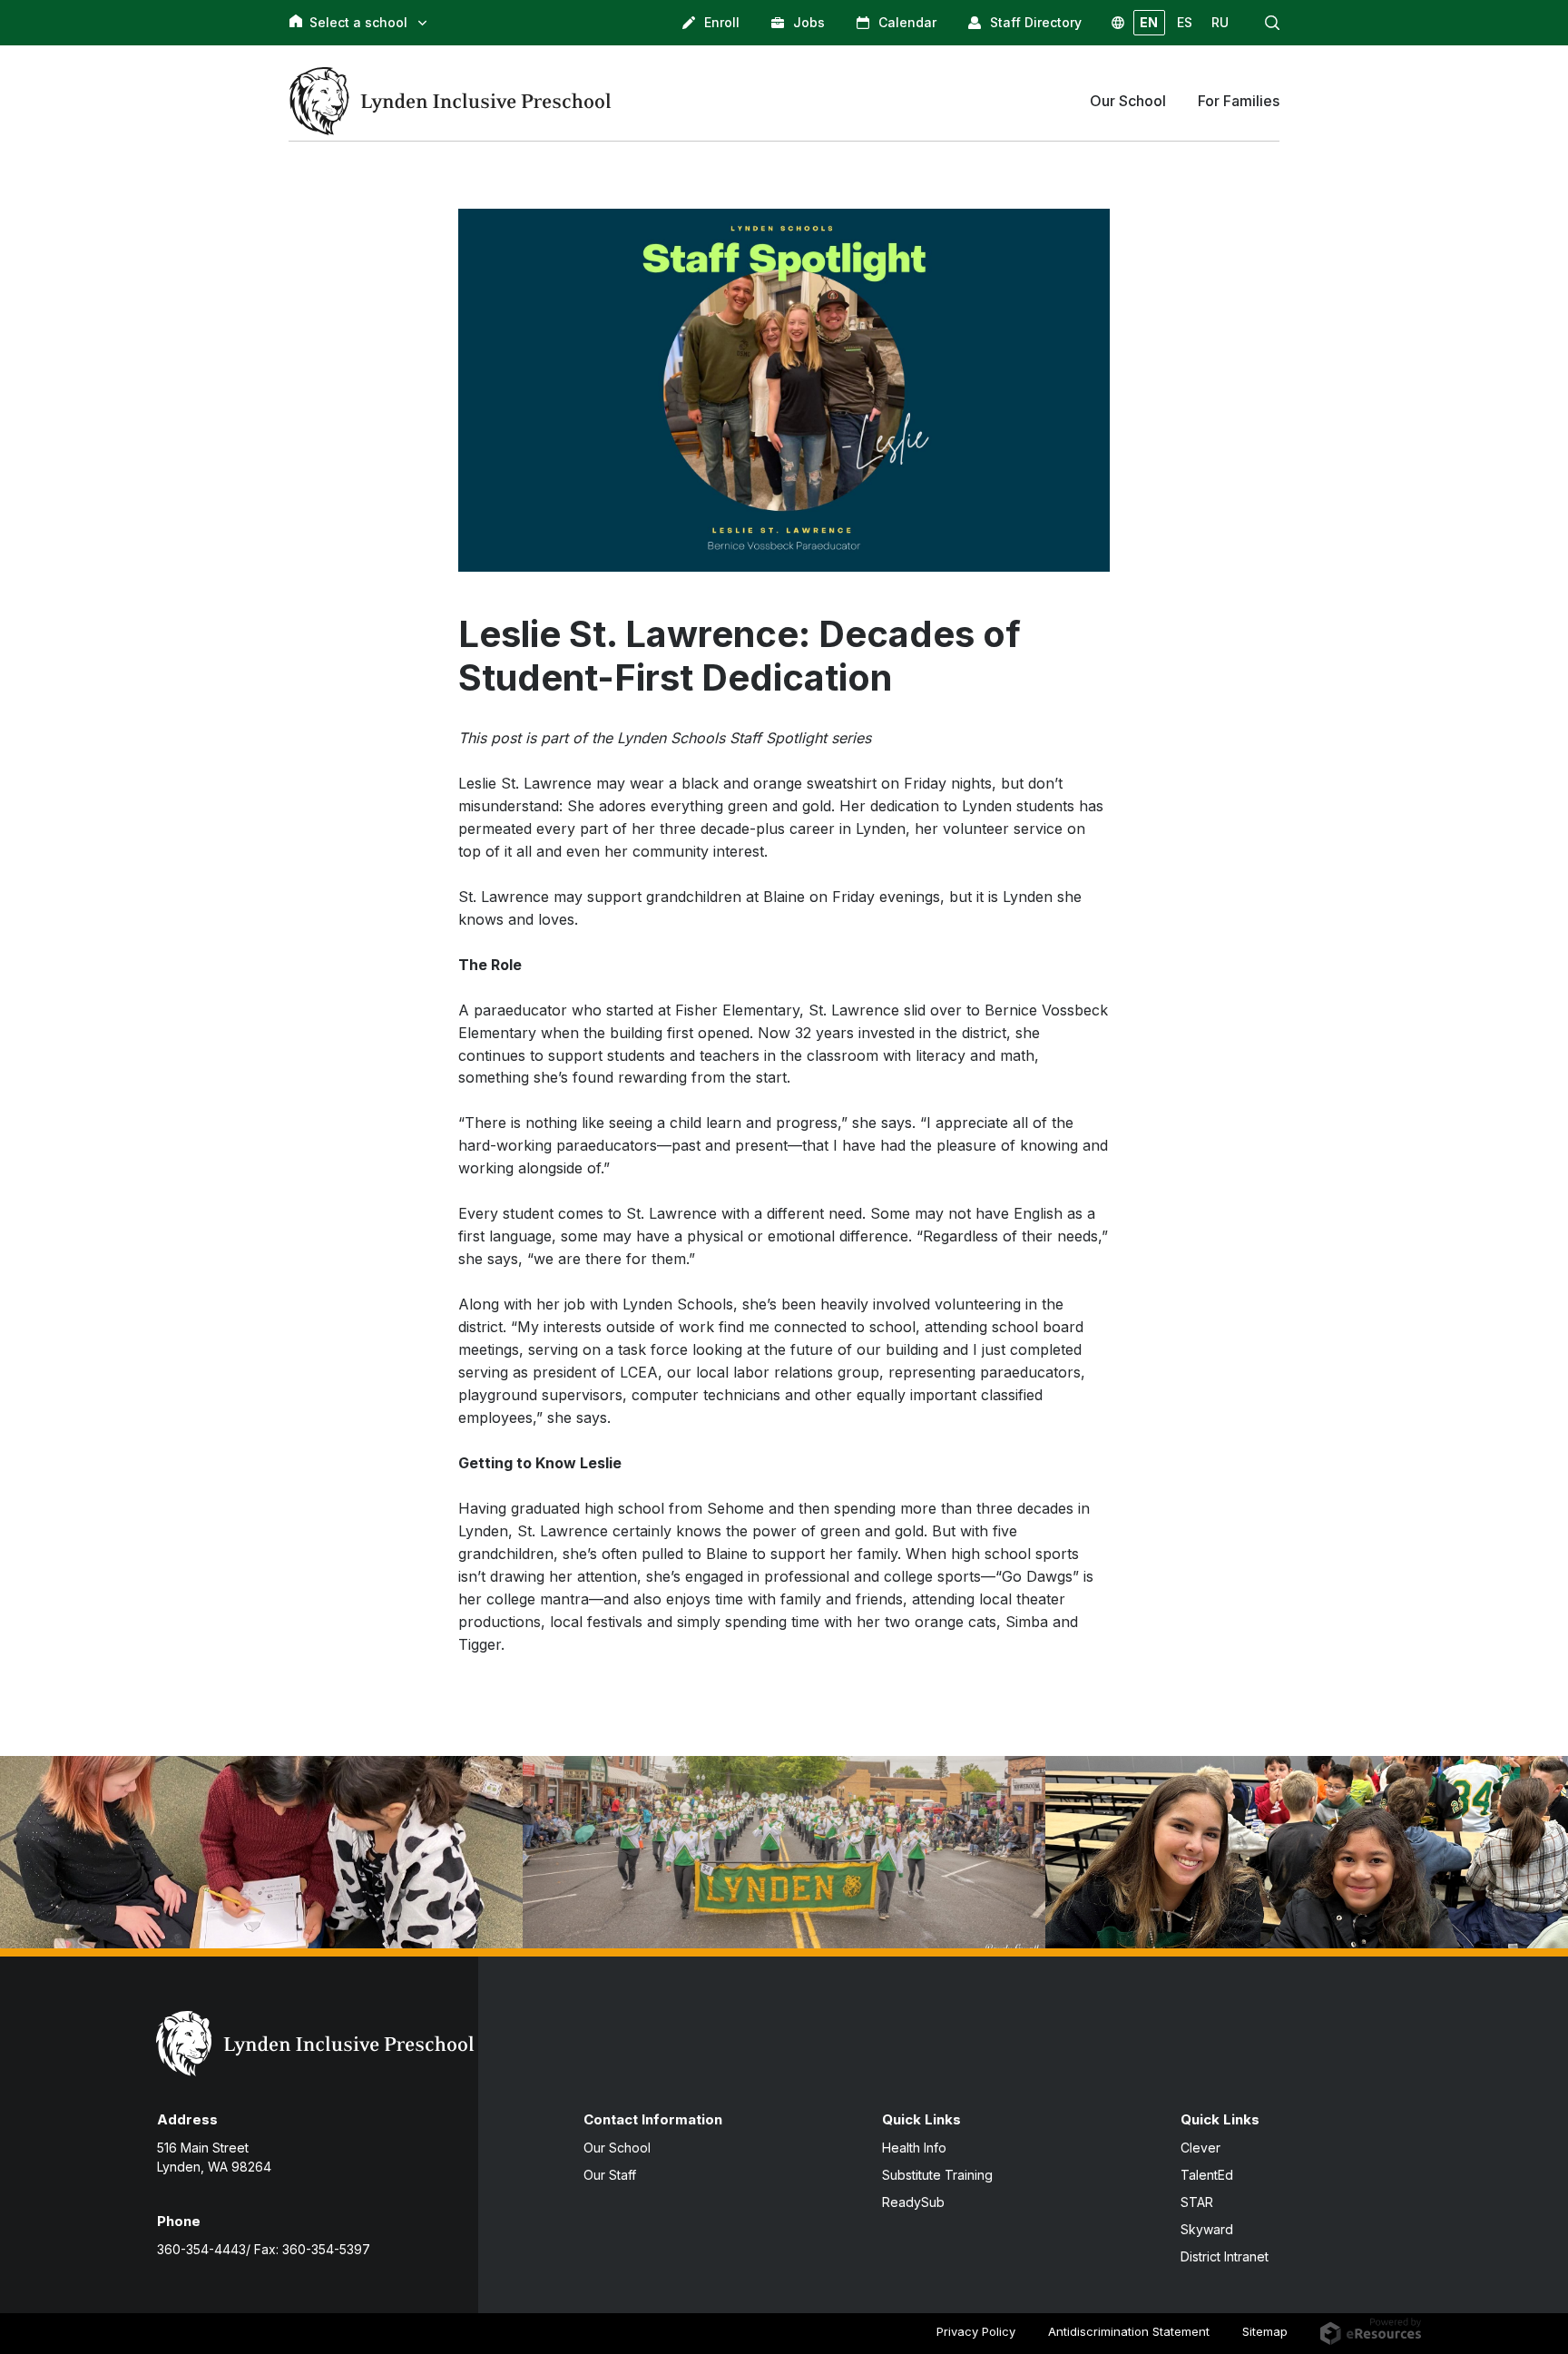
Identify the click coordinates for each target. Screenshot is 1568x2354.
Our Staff (610, 2175)
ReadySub (913, 2202)
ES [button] (1185, 22)
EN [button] (1149, 22)
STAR (1197, 2202)
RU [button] (1220, 22)
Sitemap (1265, 2331)
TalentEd (1207, 2175)
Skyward (1207, 2229)
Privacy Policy (976, 2331)
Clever (1200, 2148)
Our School (617, 2148)
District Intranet (1225, 2256)
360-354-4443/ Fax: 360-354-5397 (264, 2249)
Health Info (914, 2148)
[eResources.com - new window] (1371, 2329)
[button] (1272, 23)
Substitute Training (937, 2175)
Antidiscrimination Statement (1129, 2331)
